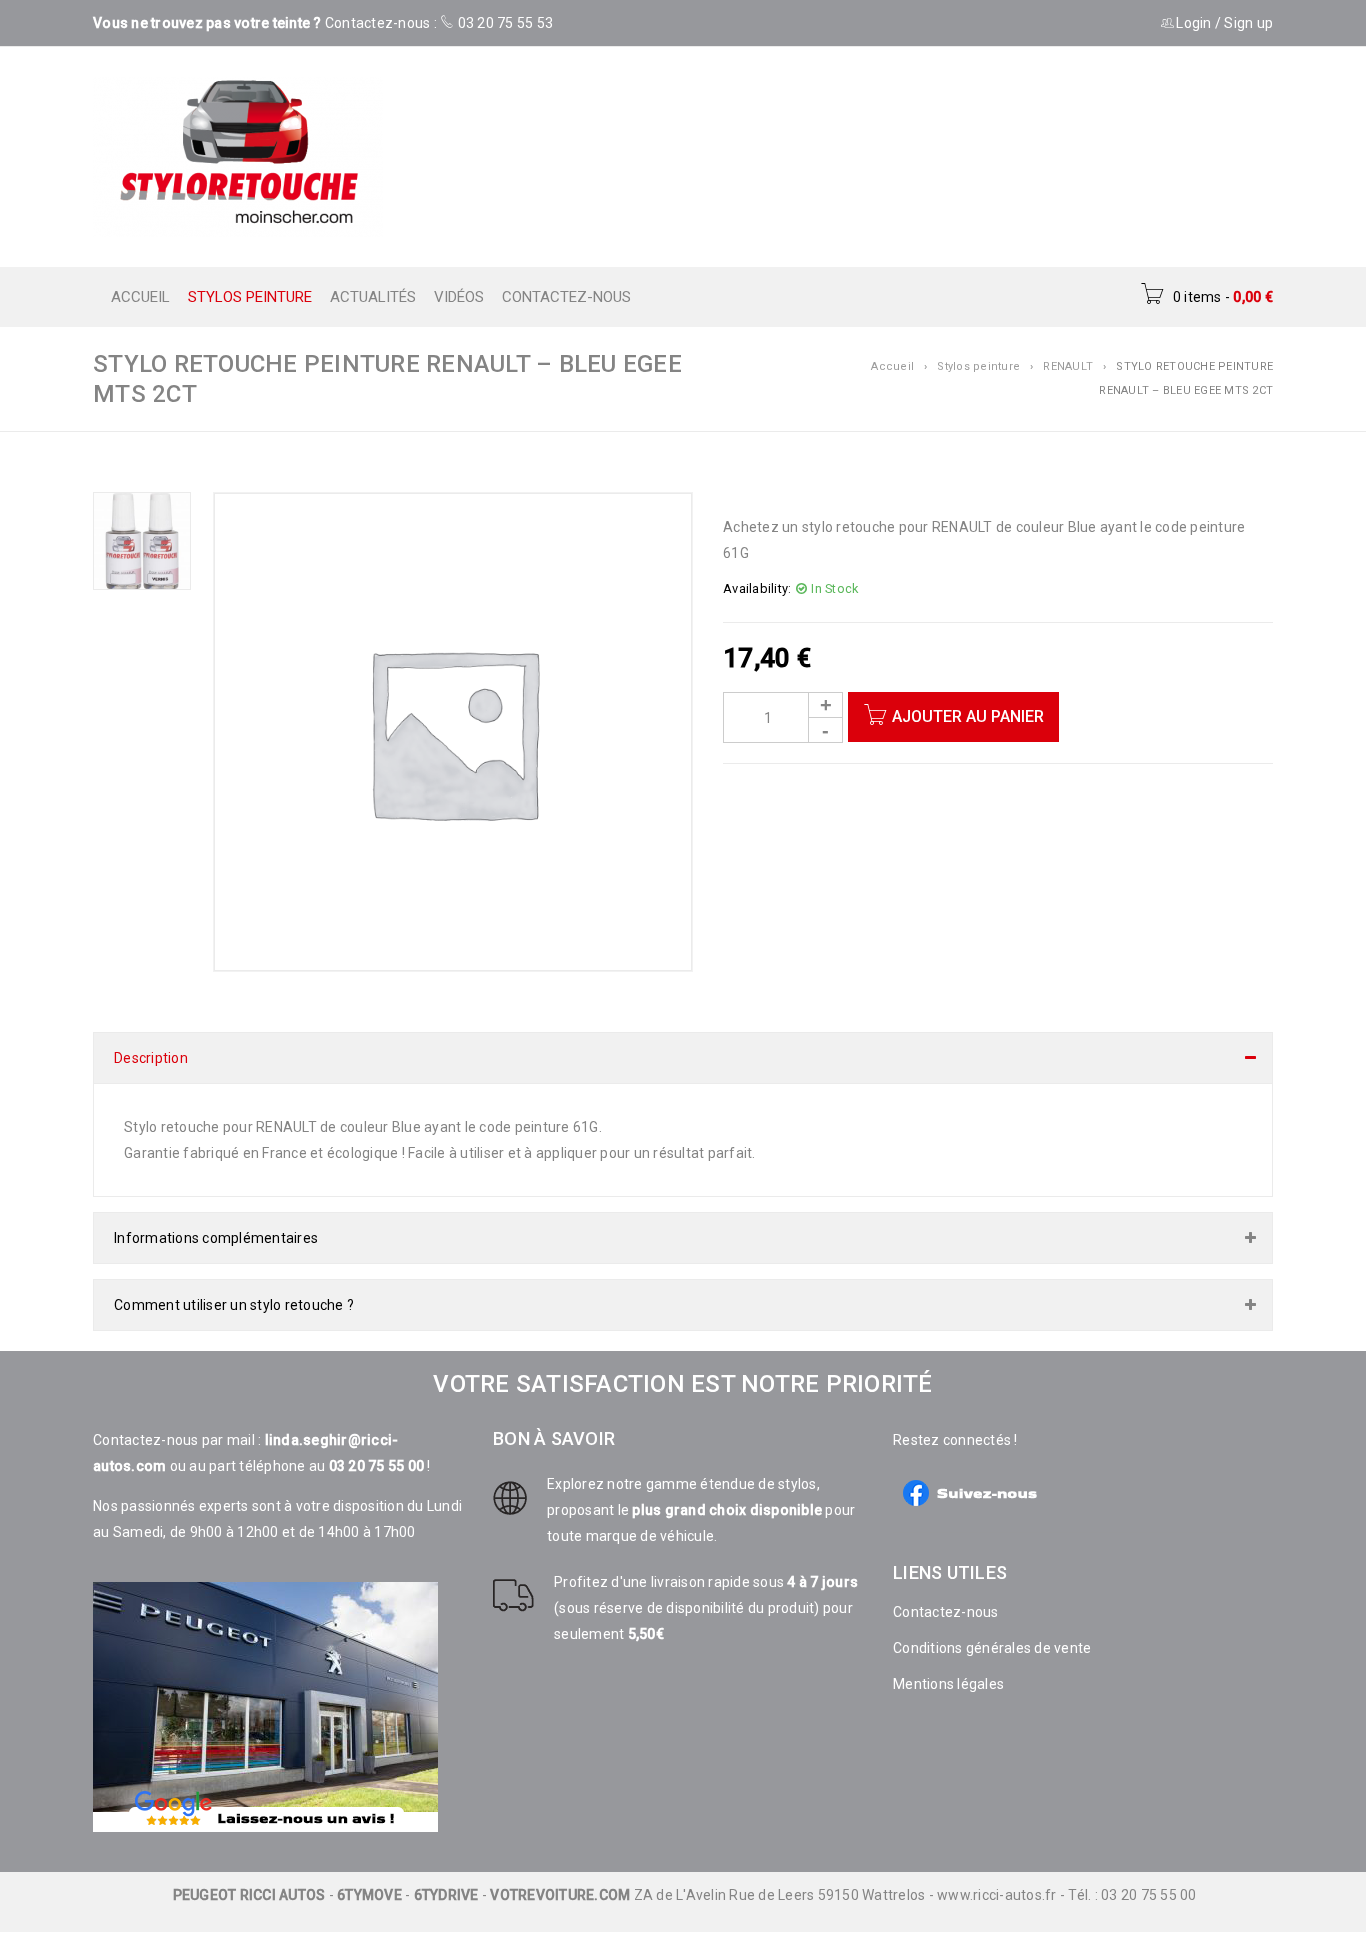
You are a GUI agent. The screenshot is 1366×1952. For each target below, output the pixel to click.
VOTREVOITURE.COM (560, 1875)
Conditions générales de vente (992, 1628)
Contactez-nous (946, 1592)
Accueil (892, 366)
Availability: (757, 588)
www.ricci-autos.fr (997, 1875)
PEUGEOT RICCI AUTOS (249, 1875)
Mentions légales (948, 1664)
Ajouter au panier (968, 716)
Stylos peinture (978, 366)
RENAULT (1068, 366)
